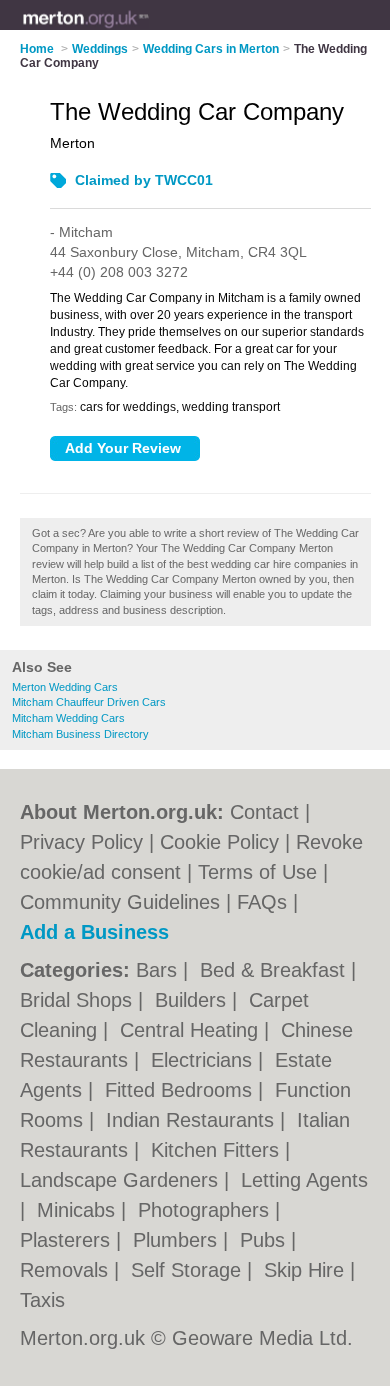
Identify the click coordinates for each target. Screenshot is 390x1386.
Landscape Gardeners (122, 1180)
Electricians (204, 1060)
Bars (159, 970)
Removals (67, 1270)
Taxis (42, 1300)
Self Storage (189, 1270)
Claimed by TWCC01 (144, 180)
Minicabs (79, 1210)
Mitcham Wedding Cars (68, 718)
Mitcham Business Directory (80, 734)
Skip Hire (307, 1270)
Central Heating (192, 1030)
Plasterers (68, 1240)
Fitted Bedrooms (181, 1090)
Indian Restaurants (193, 1120)
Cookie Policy (219, 842)
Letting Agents (304, 1180)
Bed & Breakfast (275, 970)
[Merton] (148, 31)
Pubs (265, 1240)
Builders (193, 1000)
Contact (264, 812)
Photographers (206, 1210)
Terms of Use (257, 872)
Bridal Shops (79, 1000)
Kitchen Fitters (218, 1150)
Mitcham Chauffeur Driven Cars (89, 702)
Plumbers (178, 1240)
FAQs (262, 902)
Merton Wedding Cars (65, 687)
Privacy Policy (81, 842)
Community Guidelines (120, 902)
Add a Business (94, 932)
